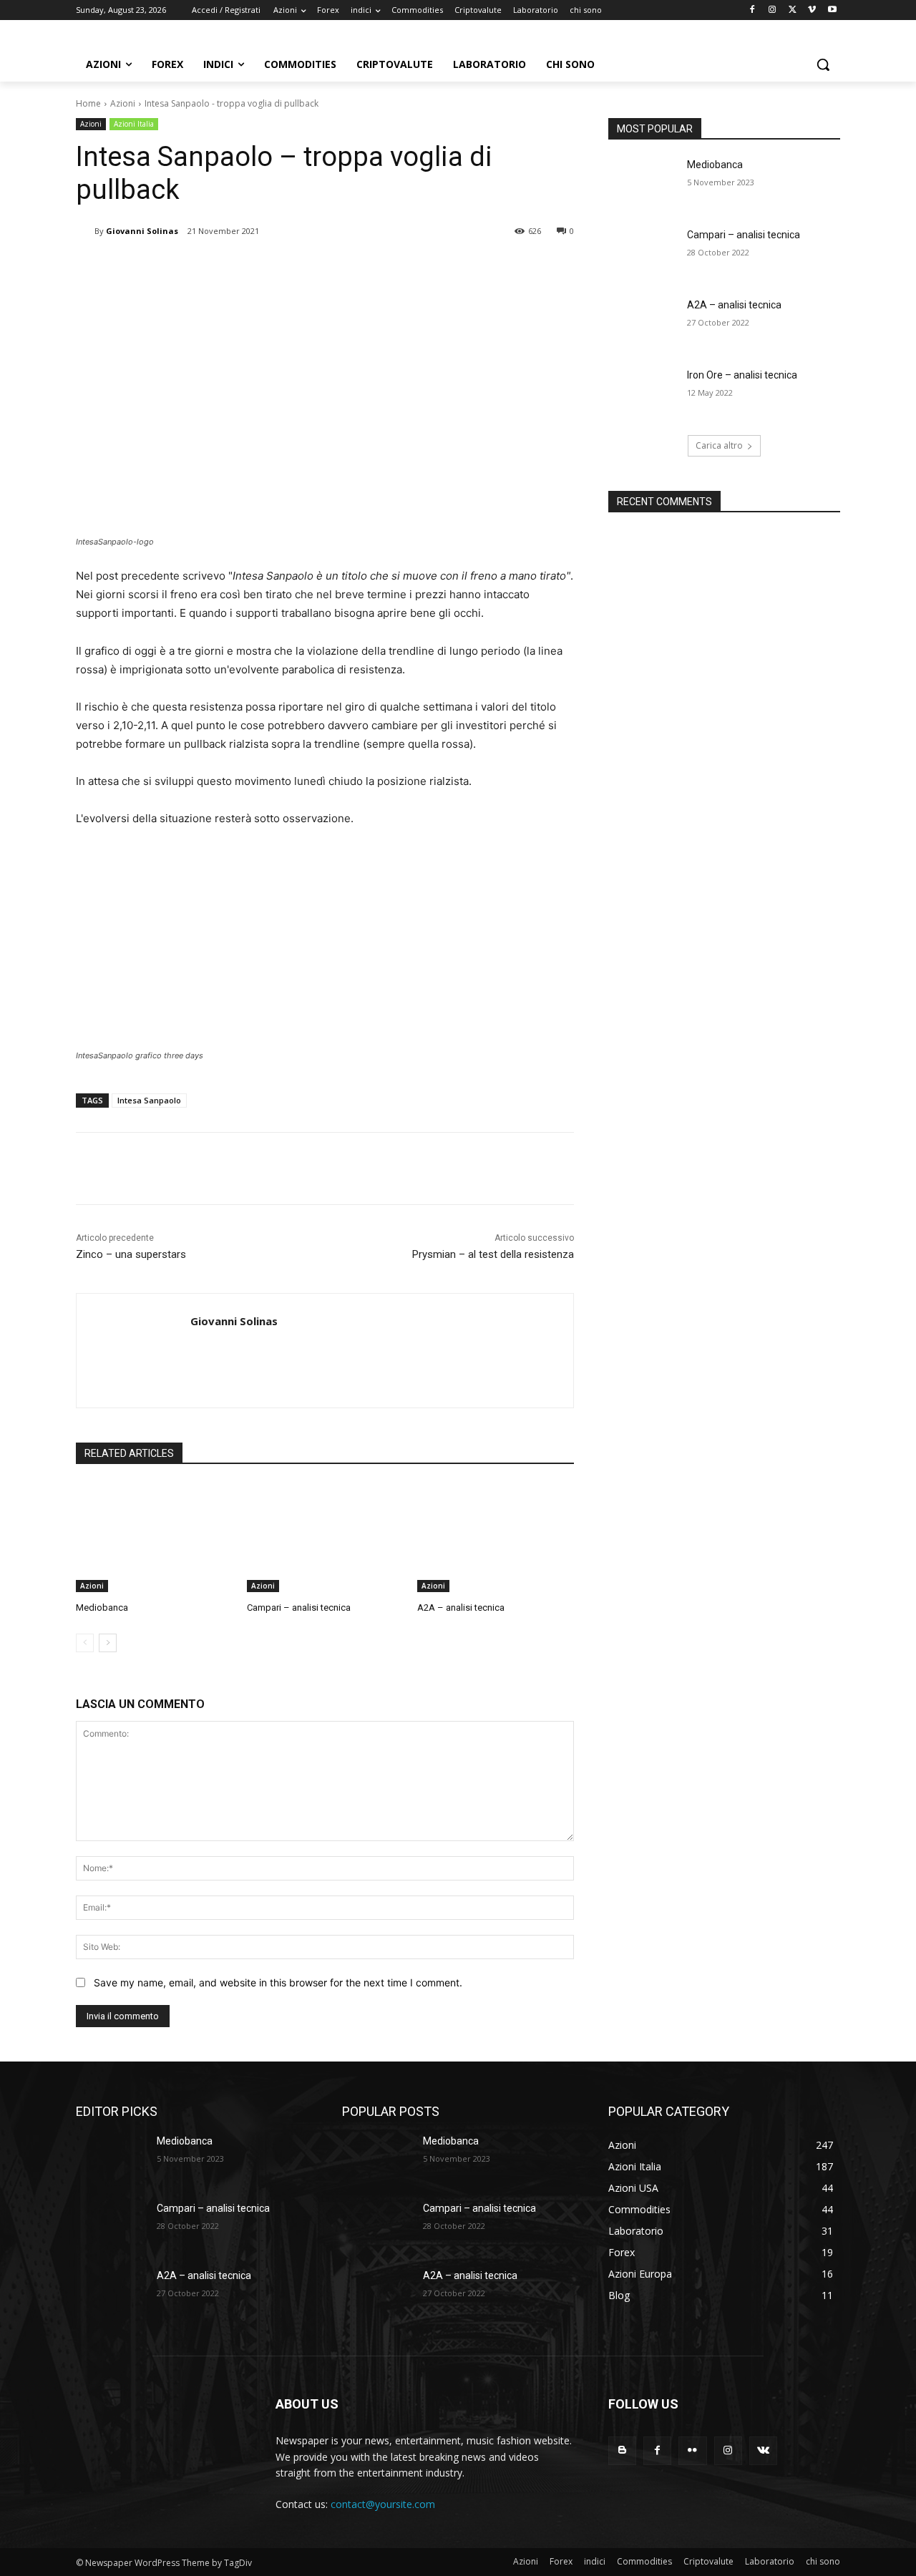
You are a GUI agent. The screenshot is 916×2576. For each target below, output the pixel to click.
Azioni (123, 103)
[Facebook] (752, 10)
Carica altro (719, 445)
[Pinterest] (245, 268)
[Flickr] (692, 2450)
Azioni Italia (134, 124)
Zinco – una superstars (131, 1254)
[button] (823, 64)
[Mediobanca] (154, 1537)
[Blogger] (622, 2450)
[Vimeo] (812, 10)
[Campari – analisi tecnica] (325, 1537)
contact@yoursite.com (383, 2504)
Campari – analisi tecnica (299, 1607)
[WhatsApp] (278, 268)
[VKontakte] (763, 2450)
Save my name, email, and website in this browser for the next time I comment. (278, 1982)
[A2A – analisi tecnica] (496, 1537)
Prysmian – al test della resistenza (493, 1254)
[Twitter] (793, 10)
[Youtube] (832, 10)
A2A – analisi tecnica (461, 1607)
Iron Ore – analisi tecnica (742, 375)
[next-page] (108, 1643)
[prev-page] (85, 1643)
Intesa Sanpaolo (149, 1100)
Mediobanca (102, 1607)
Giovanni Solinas (142, 231)
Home (88, 103)
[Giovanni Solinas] (85, 231)
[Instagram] (773, 10)
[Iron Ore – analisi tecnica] (643, 393)
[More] (311, 268)
